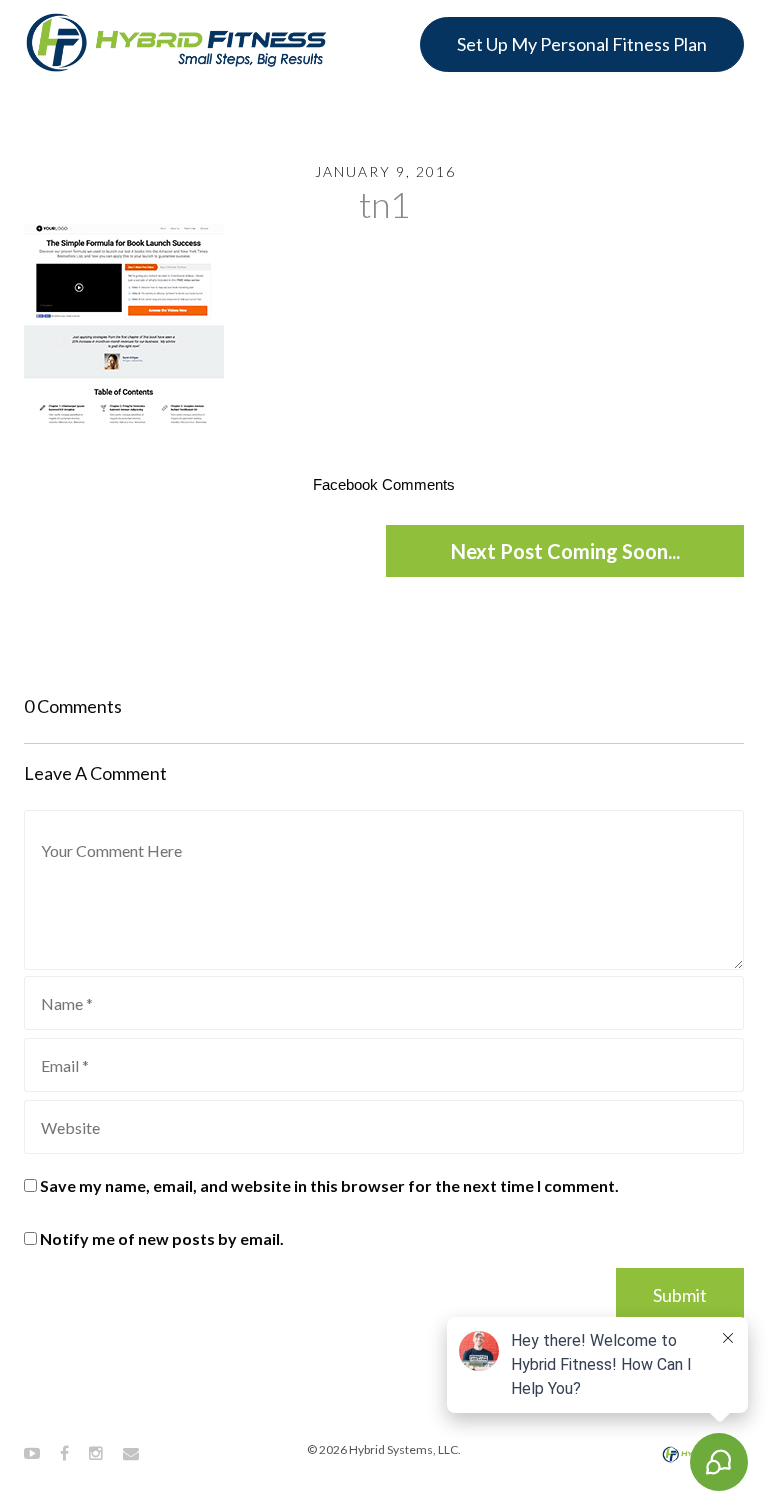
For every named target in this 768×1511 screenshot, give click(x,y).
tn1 (384, 204)
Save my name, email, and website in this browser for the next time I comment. (329, 1185)
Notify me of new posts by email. (162, 1238)
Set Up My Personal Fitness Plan (582, 44)
